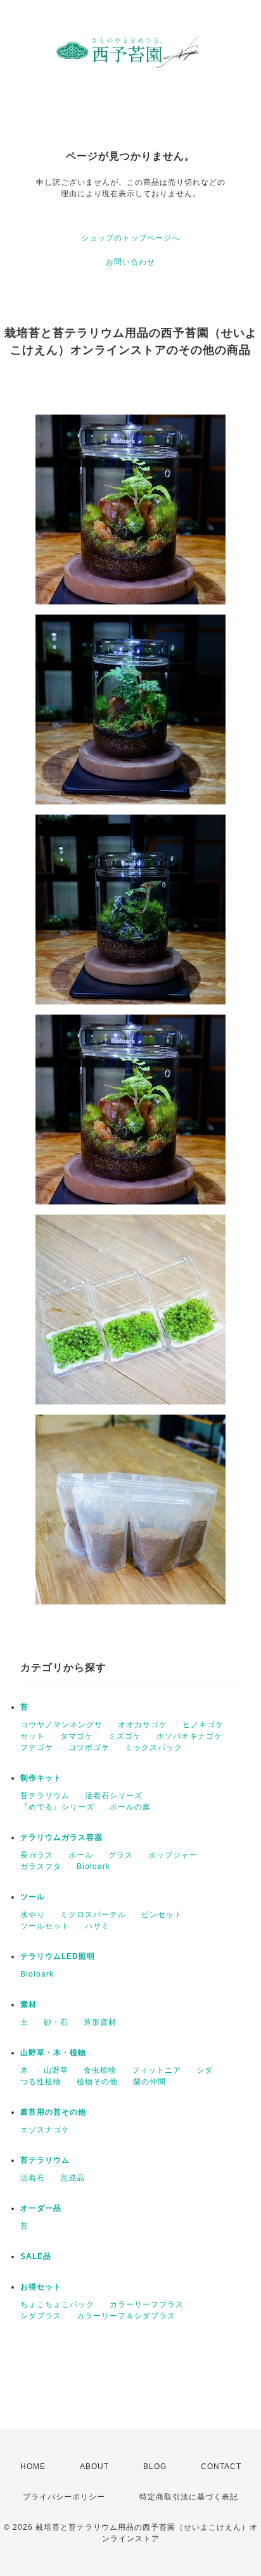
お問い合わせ (130, 262)
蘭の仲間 (150, 2082)
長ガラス (37, 1855)
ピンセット (162, 1915)
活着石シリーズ (114, 1796)
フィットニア (156, 2070)
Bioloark (93, 1866)
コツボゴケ (89, 1748)
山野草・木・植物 (53, 2053)
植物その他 (97, 2082)
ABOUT (94, 2467)
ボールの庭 (130, 1807)
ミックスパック (154, 1748)
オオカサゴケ (143, 1725)
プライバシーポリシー (64, 2497)
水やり (33, 1915)
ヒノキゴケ (203, 1725)
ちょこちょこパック (57, 2304)
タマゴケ (77, 1736)
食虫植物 (100, 2070)
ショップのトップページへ (130, 238)
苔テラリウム (45, 1796)
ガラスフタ (41, 1866)
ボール (81, 1855)
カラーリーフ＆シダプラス (126, 2316)
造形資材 (100, 2022)
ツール (33, 1897)
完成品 (73, 2178)
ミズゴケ (125, 1736)
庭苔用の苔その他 (53, 2112)
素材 (29, 2004)
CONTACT (221, 2467)
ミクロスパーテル (93, 1915)
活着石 (33, 2178)
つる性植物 (41, 2082)
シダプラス (41, 2316)
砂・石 (56, 2022)
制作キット (41, 1778)
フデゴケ (37, 1748)
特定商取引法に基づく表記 (189, 2497)
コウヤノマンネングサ (61, 1725)
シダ (205, 2070)
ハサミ (97, 1926)
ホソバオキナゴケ (189, 1736)
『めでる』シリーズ (57, 1807)
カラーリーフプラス (147, 2304)
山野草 (56, 2070)
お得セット (41, 2287)
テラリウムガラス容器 (61, 1837)
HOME (33, 2467)
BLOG (155, 2467)
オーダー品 (41, 2208)
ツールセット (45, 1926)
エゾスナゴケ (45, 2130)
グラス (121, 1855)
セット (33, 1736)
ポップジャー (173, 1855)
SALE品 (36, 2256)
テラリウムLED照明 (58, 1956)
